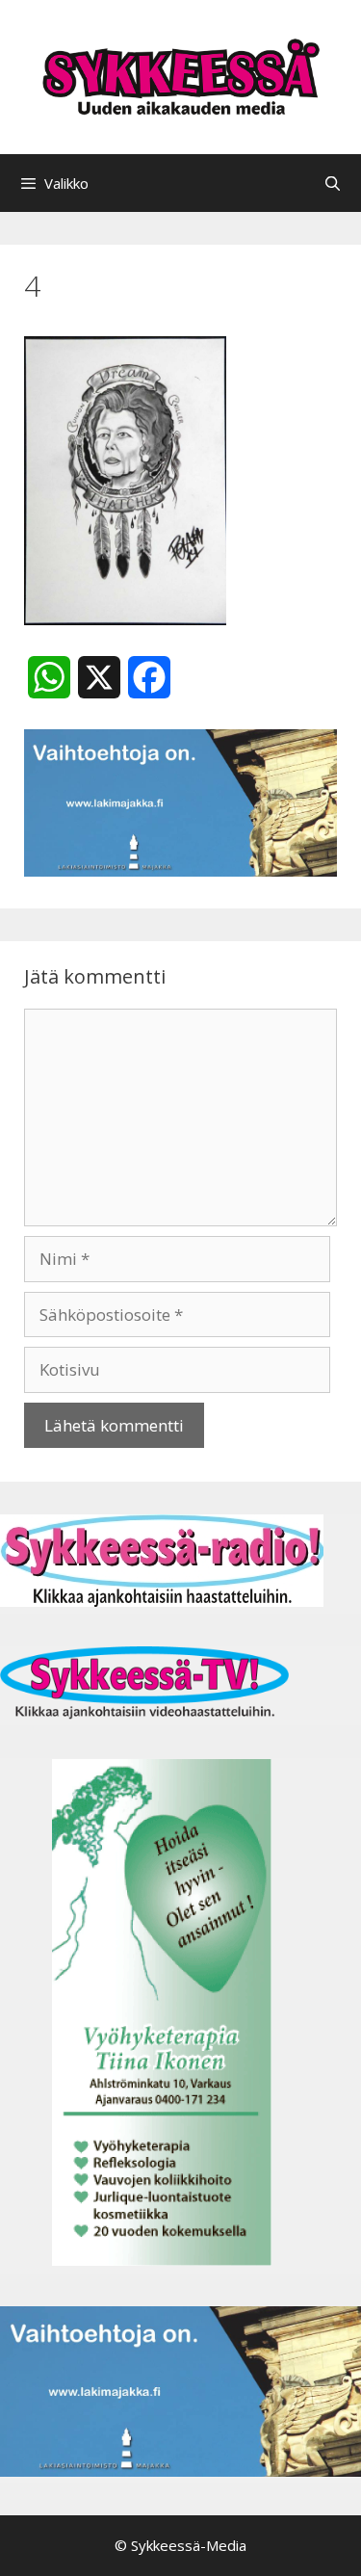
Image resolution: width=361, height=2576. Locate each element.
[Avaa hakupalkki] (333, 183)
